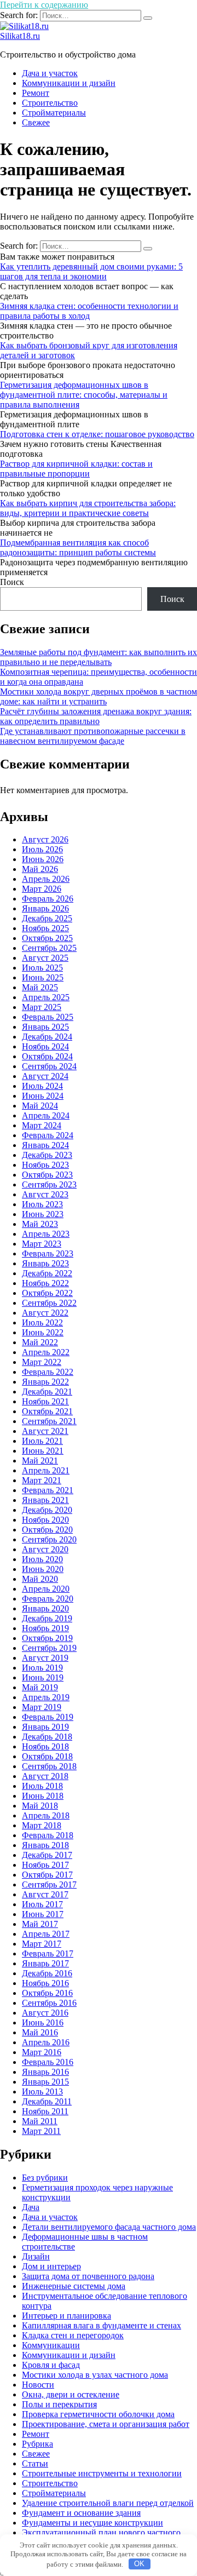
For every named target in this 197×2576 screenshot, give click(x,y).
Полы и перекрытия (59, 2404)
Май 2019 (40, 1687)
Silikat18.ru (20, 36)
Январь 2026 (45, 908)
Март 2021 (42, 1480)
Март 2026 (42, 889)
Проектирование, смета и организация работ (106, 2424)
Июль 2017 (42, 1904)
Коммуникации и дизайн (69, 83)
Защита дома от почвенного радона (88, 2276)
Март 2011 (41, 2131)
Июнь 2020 (43, 1569)
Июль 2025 (42, 968)
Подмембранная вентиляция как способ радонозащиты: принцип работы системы (78, 547)
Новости (38, 2385)
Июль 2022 (42, 1323)
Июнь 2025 (43, 977)
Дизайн (36, 2256)
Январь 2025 (45, 1027)
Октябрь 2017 (47, 1875)
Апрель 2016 (46, 2042)
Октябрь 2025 (47, 938)
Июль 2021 (42, 1441)
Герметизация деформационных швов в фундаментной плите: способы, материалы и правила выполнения (84, 395)
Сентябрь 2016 (49, 2003)
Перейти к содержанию (44, 5)
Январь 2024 (45, 1145)
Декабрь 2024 (47, 1037)
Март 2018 (42, 1825)
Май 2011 (40, 2121)
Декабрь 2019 (47, 1618)
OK (139, 2564)
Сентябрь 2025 (49, 948)
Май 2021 (40, 1461)
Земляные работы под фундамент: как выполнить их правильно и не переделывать (99, 657)
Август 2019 (45, 1658)
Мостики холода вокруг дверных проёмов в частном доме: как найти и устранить (99, 696)
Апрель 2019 (46, 1697)
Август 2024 (45, 1076)
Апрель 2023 (46, 1234)
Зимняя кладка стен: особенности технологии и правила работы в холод (89, 311)
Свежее (36, 122)
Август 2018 (45, 1776)
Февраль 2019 (48, 1717)
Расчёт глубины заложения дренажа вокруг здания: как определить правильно (96, 716)
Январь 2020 (45, 1608)
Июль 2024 (42, 1086)
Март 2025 (42, 1007)
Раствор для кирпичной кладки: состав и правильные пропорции (76, 469)
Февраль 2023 (48, 1253)
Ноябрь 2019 (45, 1628)
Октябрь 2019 (47, 1638)
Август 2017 (45, 1894)
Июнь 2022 (43, 1332)
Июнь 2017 (43, 1914)
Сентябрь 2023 (49, 1184)
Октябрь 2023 (47, 1175)
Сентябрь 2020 (49, 1539)
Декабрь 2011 (47, 2101)
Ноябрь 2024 (45, 1046)
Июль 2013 (42, 2092)
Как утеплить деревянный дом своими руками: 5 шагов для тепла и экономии (91, 271)
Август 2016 (45, 2013)
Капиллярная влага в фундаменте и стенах (102, 2325)
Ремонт (36, 93)
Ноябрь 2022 (45, 1283)
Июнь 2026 (43, 859)
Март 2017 (42, 1944)
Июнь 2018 (43, 1796)
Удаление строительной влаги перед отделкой (108, 2503)
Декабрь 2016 (47, 1973)
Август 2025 (45, 958)
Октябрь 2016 (47, 1993)
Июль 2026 (42, 849)
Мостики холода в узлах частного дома (95, 2375)
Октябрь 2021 (47, 1411)
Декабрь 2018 (47, 1737)
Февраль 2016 (48, 2062)
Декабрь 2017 (47, 1855)
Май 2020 (40, 1579)
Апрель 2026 (46, 879)
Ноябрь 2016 (45, 1983)
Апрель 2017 (46, 1934)
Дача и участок (50, 73)
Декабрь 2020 (47, 1510)
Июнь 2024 (43, 1096)
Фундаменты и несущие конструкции (92, 2523)
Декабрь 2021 (47, 1392)
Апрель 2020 (46, 1589)
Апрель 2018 (46, 1815)
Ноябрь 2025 (45, 928)
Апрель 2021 (46, 1470)
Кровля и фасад (51, 2365)
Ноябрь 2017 (45, 1865)
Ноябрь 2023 (45, 1165)
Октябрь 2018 (47, 1756)
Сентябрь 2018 (49, 1766)
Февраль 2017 (48, 1953)
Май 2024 (40, 1106)
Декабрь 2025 (47, 918)
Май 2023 (40, 1224)
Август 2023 (45, 1194)
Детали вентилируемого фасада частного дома (109, 2227)
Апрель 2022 (46, 1352)
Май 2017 (40, 1924)
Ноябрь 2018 (45, 1746)
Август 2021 (45, 1431)
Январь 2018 (45, 1845)
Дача (31, 2207)
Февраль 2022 (48, 1372)
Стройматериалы (54, 113)
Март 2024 (42, 1125)
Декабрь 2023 (47, 1155)
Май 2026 (40, 869)
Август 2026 (45, 839)
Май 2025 (40, 987)
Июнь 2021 (43, 1451)
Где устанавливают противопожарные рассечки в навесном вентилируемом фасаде (93, 736)
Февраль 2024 (48, 1135)
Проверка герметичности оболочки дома (98, 2414)
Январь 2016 (45, 2072)
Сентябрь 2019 (49, 1648)
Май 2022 (40, 1342)
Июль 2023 (42, 1204)
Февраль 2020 (48, 1599)
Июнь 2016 (43, 2023)
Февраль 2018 (48, 1835)
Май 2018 (40, 1806)
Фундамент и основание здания (81, 2513)
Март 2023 (42, 1244)
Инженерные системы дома (74, 2286)
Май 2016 (40, 2032)
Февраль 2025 (48, 1017)
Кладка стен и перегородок (73, 2335)
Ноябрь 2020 (45, 1520)
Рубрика (37, 2444)
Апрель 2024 (46, 1115)
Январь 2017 (45, 1963)
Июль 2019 (42, 1668)
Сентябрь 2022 (49, 1303)
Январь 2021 (45, 1500)
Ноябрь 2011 (45, 2111)
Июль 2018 (42, 1786)
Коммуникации (51, 2345)
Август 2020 (45, 1549)
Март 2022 (42, 1362)
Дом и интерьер (51, 2266)
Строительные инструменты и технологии (102, 2473)
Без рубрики (45, 2178)
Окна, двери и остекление (71, 2394)
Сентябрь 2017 (49, 1884)
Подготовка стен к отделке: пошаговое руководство (97, 434)
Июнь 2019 (43, 1677)
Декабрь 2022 (47, 1273)
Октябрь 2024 (47, 1056)
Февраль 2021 (48, 1490)
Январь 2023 (45, 1263)
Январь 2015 (45, 2082)
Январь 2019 (45, 1727)
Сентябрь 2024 (49, 1066)
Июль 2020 (42, 1559)
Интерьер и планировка (66, 2316)
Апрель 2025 (46, 997)
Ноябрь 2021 (45, 1401)
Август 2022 (45, 1313)
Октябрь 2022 (47, 1293)
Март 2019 (42, 1707)
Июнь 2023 (43, 1214)
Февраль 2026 (48, 899)
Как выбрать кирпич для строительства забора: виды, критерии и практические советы (88, 508)
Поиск (12, 582)
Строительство (50, 103)
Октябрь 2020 (47, 1530)
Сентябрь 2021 (49, 1421)
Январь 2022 (45, 1382)
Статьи (35, 2463)
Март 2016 (42, 2052)
